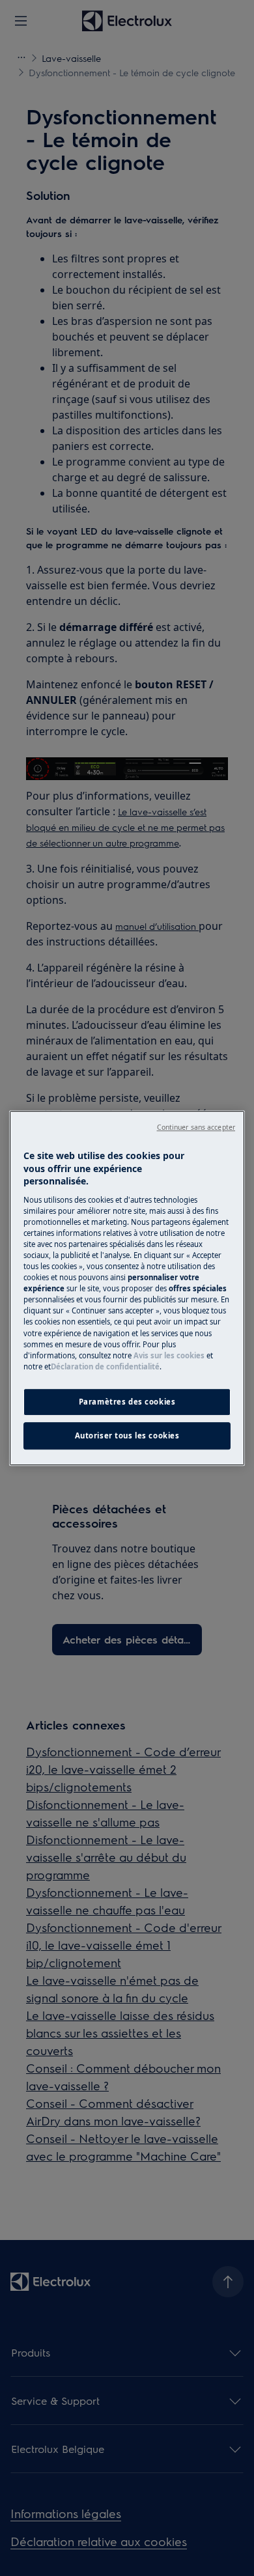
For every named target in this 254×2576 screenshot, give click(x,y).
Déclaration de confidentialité (105, 1366)
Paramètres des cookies (127, 1402)
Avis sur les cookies (169, 1355)
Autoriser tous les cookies (127, 1435)
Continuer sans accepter (196, 1127)
